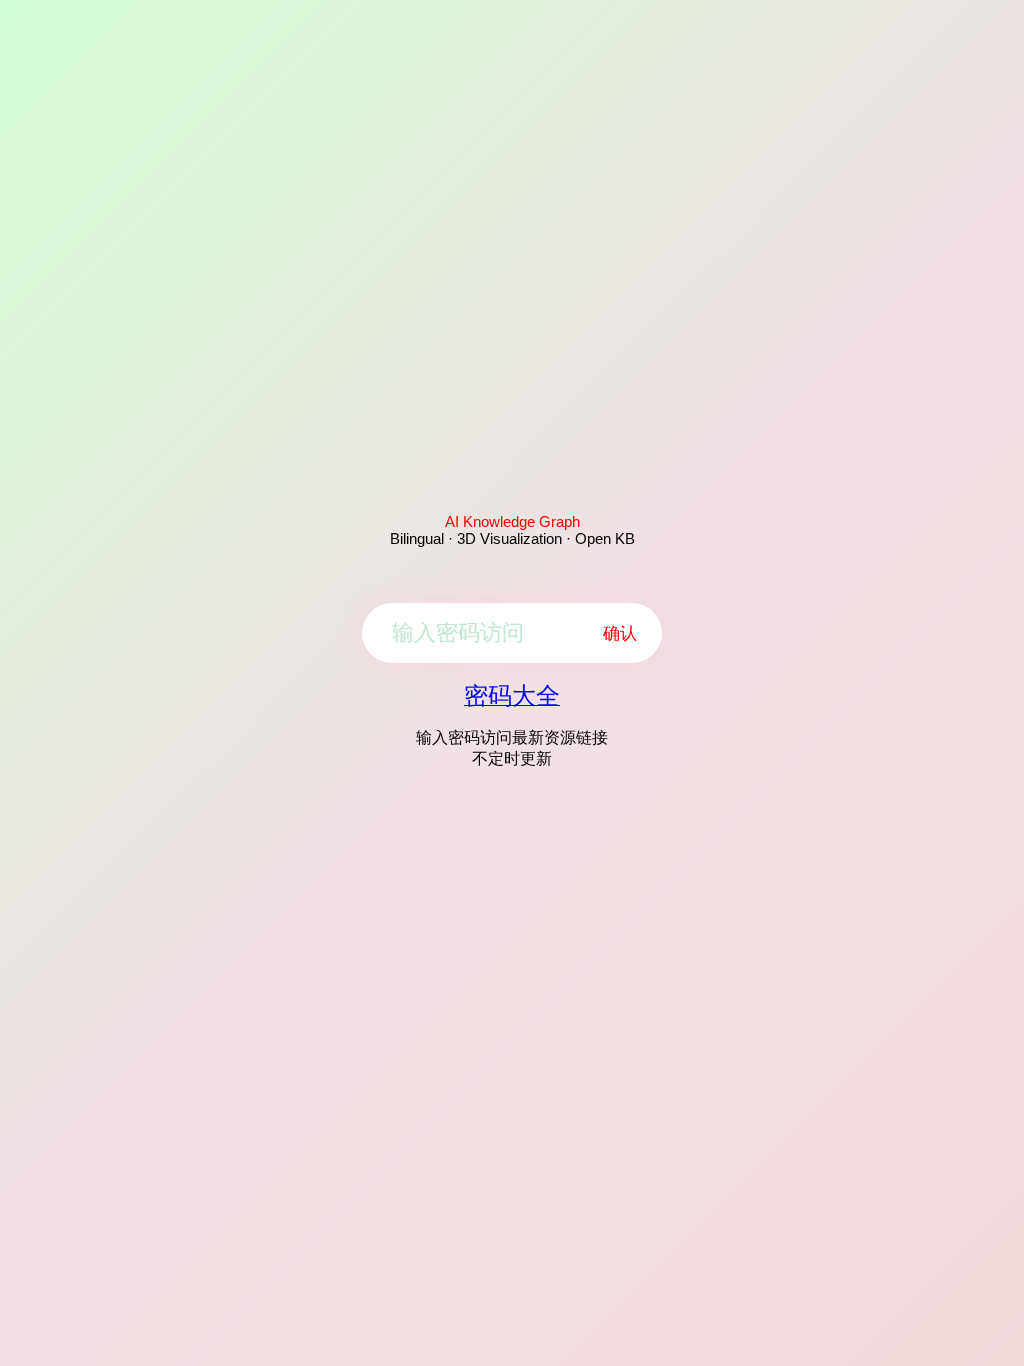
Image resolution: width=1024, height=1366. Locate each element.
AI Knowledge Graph (512, 521)
